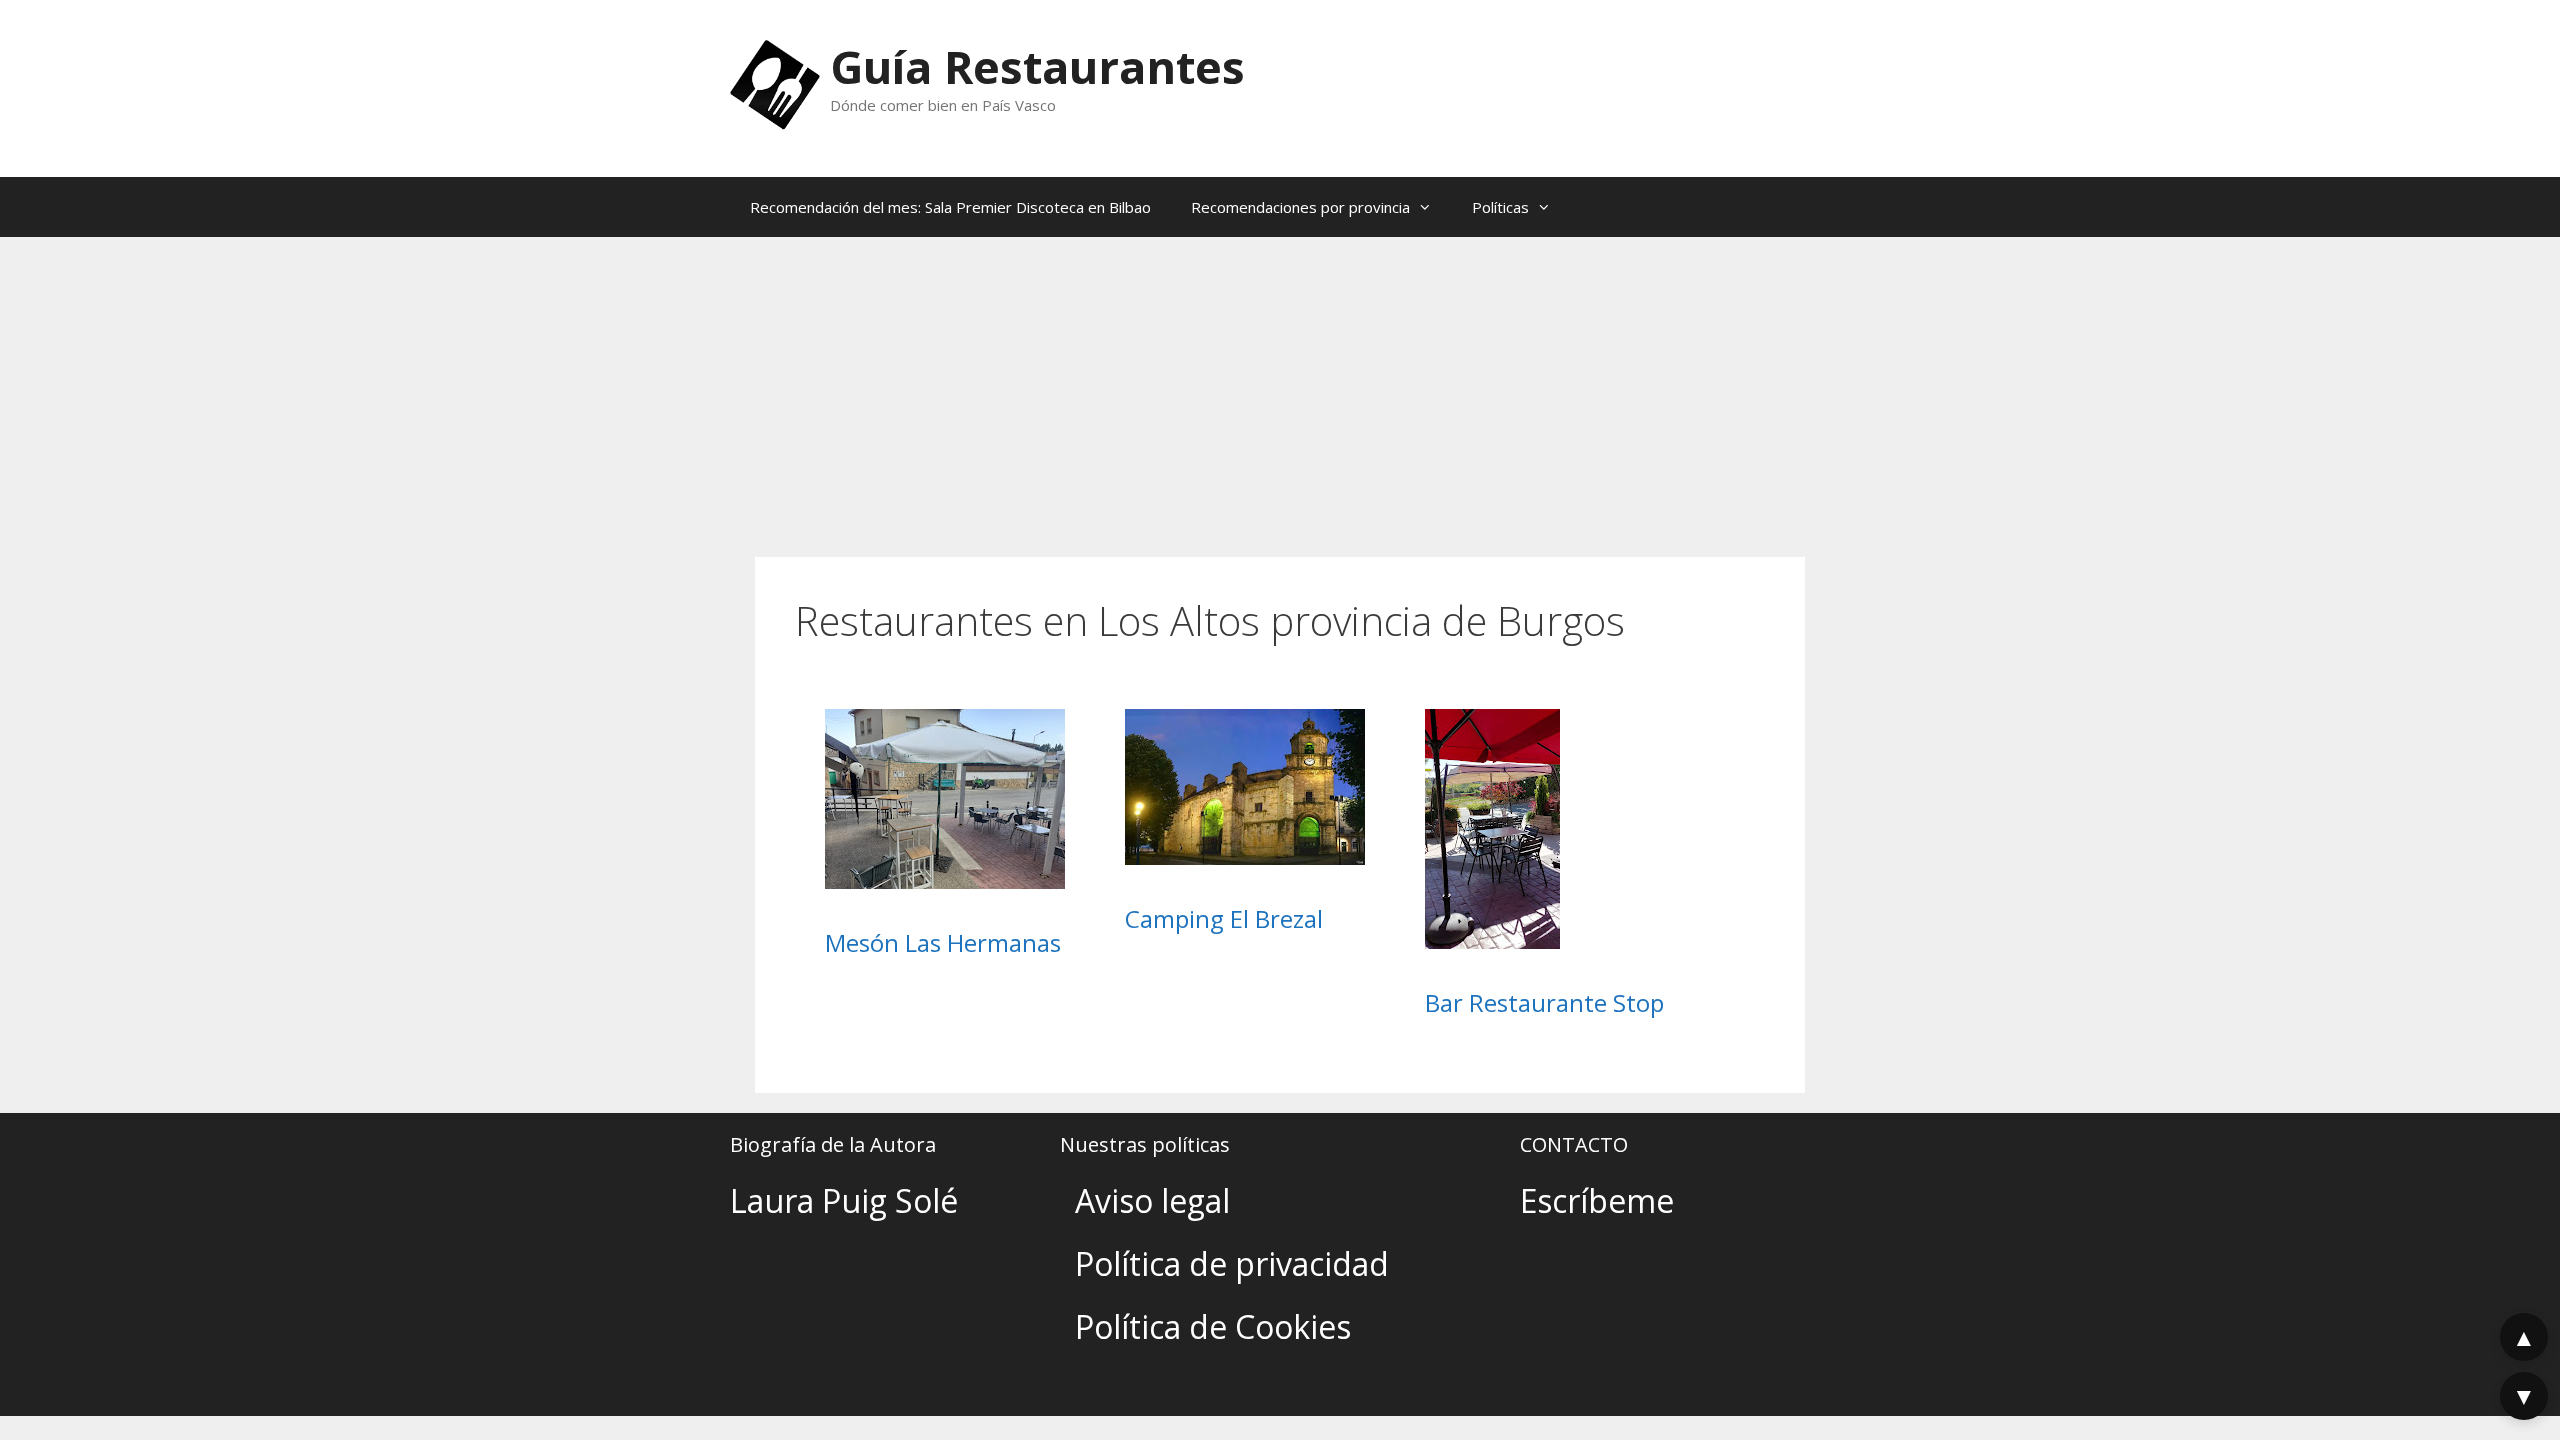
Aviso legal (1152, 1200)
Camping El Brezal (1224, 918)
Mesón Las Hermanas (943, 942)
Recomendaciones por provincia (1300, 207)
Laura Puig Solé (844, 1200)
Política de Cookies (1213, 1326)
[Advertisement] (1280, 387)
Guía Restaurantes (1037, 66)
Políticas (1500, 207)
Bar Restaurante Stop (1544, 1002)
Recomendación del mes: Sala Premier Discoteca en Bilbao (950, 207)
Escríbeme (1597, 1200)
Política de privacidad (1232, 1263)
